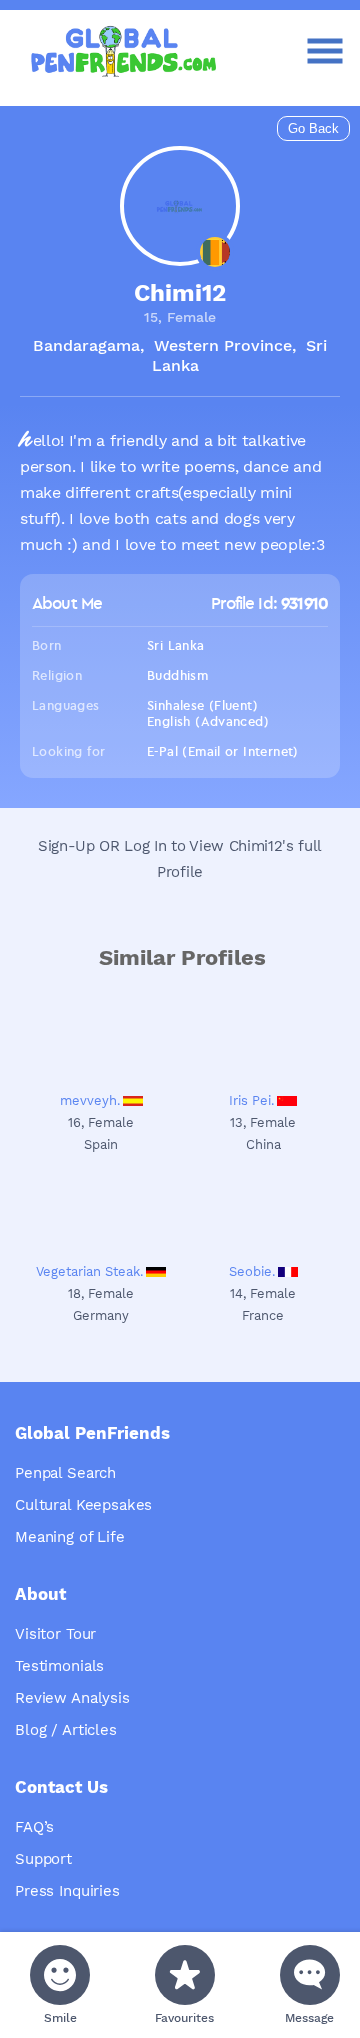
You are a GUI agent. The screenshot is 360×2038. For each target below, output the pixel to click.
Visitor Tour (55, 1634)
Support (43, 1859)
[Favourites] (185, 1975)
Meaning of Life (70, 1537)
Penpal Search (65, 1473)
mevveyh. (90, 1100)
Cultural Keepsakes (83, 1505)
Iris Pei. (251, 1100)
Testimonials (59, 1666)
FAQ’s (34, 1827)
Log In (145, 846)
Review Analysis (72, 1698)
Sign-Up (66, 846)
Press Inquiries (67, 1891)
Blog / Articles (66, 1730)
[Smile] (60, 1975)
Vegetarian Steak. (89, 1271)
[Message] (310, 1975)
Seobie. (252, 1271)
